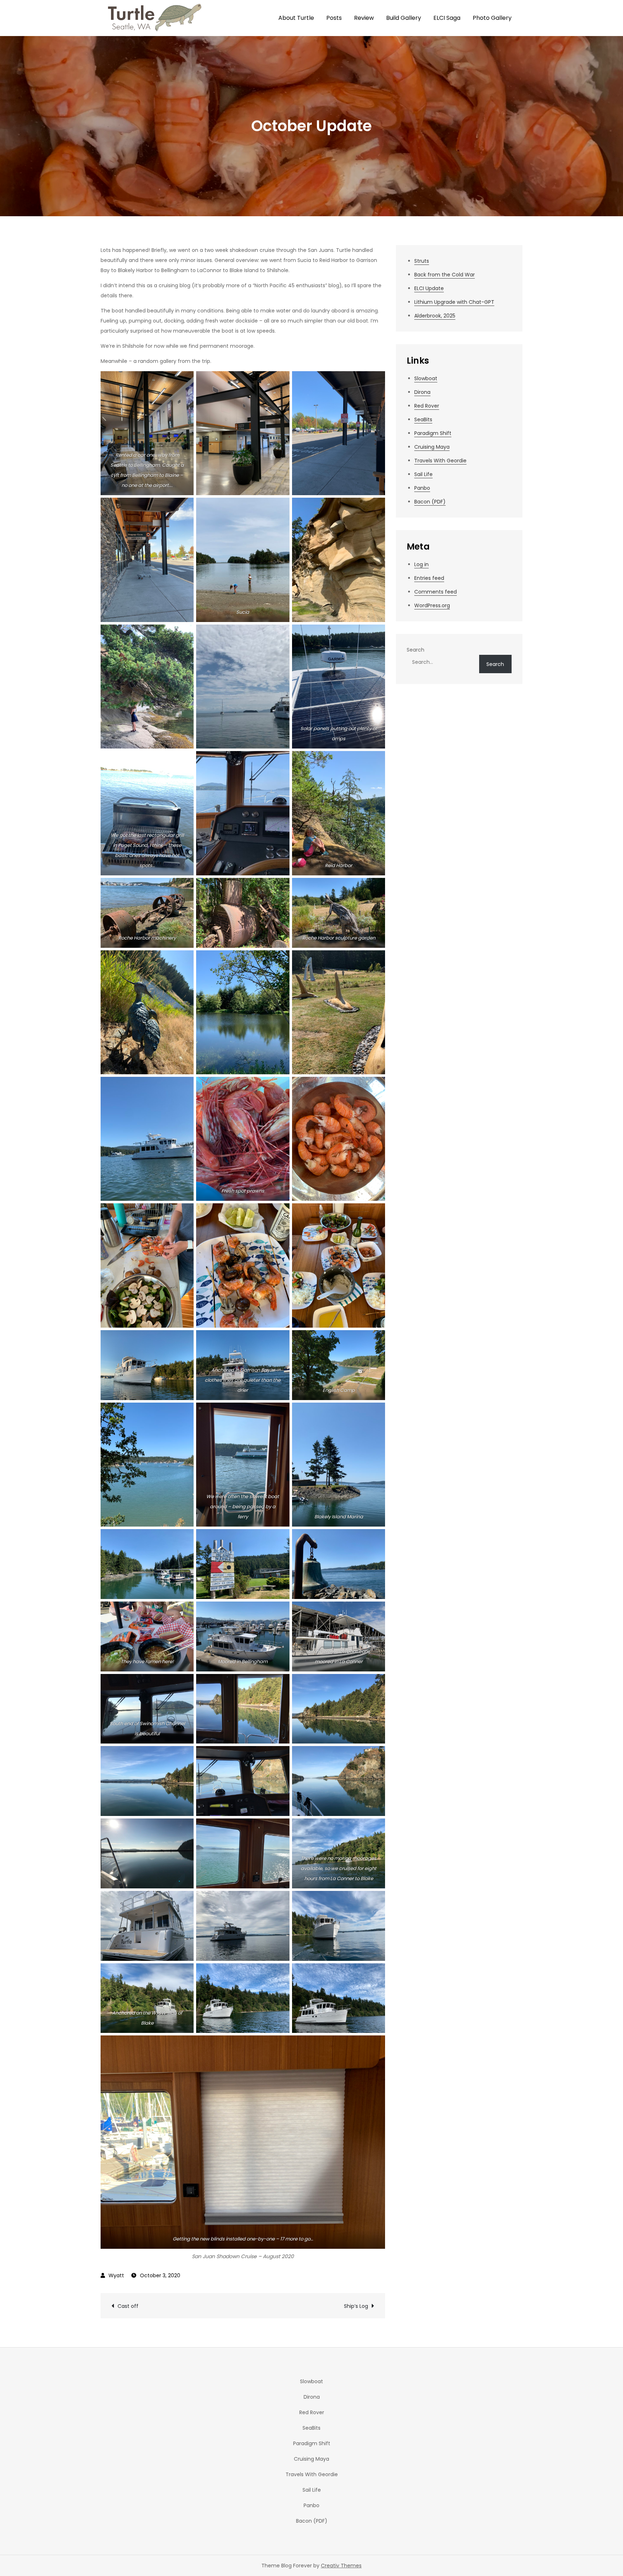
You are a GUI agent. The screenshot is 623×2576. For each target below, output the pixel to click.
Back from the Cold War (445, 275)
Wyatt (116, 2275)
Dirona (422, 392)
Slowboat (426, 378)
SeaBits (423, 419)
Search (416, 650)
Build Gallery (404, 18)
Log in (421, 564)
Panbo (422, 488)
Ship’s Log (356, 2306)
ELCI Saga (447, 18)
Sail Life (423, 474)
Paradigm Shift (433, 433)
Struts (422, 261)
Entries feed (429, 578)
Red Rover (427, 406)
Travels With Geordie (440, 461)
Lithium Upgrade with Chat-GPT (454, 302)
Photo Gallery (492, 18)
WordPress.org (432, 605)
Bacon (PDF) (430, 502)
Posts (334, 18)
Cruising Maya (432, 447)
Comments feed (436, 592)
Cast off (128, 2306)
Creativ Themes (341, 2566)
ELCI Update (429, 288)
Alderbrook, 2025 (435, 316)
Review (364, 18)
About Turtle (296, 18)
